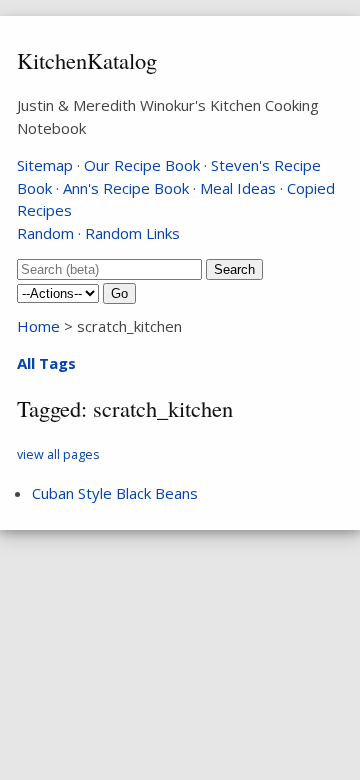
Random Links (132, 233)
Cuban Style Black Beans (115, 493)
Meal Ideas (238, 188)
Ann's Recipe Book (126, 188)
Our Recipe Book (142, 165)
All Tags (46, 363)
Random (45, 233)
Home (38, 326)
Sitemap (45, 165)
